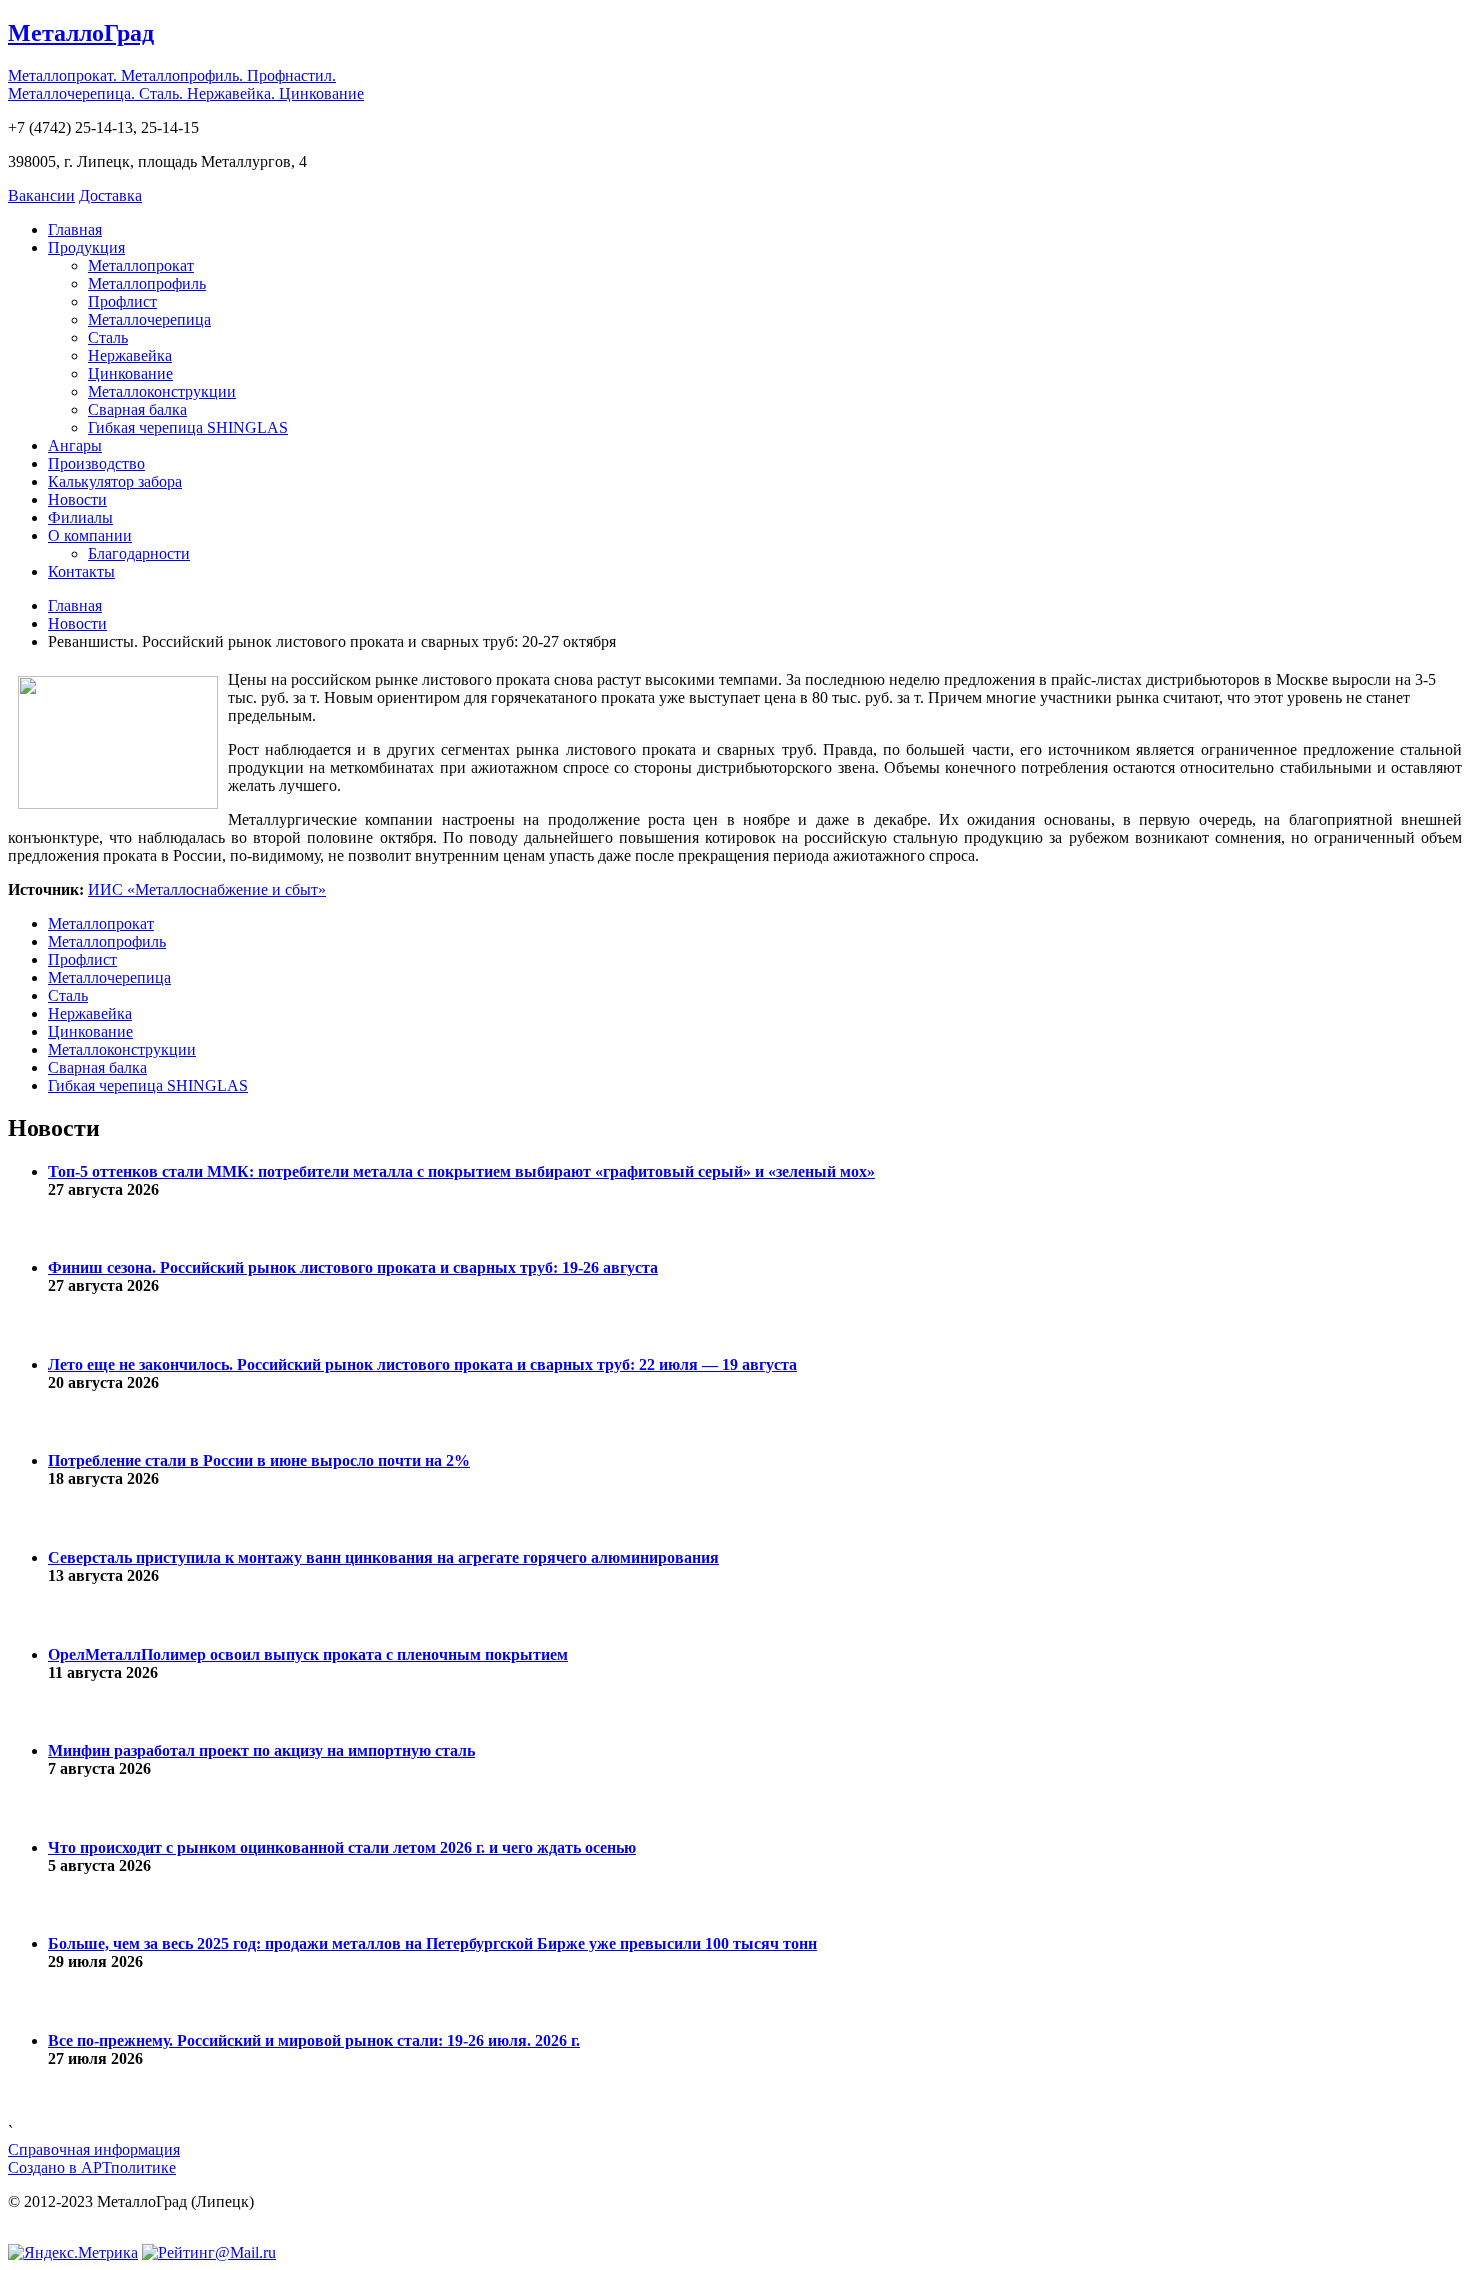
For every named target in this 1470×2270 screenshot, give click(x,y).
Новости (77, 499)
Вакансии (41, 195)
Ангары (75, 445)
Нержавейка (130, 355)
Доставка (110, 195)
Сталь (108, 337)
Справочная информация (94, 2149)
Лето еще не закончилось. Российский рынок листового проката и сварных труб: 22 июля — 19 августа (422, 1364)
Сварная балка (137, 409)
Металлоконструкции (162, 391)
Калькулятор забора (115, 481)
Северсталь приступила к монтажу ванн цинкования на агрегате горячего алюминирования (383, 1557)
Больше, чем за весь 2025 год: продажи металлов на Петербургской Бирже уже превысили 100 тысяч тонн (432, 1943)
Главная (75, 229)
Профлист (122, 301)
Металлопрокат (141, 265)
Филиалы (80, 517)
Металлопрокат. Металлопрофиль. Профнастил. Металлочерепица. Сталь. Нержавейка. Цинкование (186, 84)
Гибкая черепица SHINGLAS (188, 427)
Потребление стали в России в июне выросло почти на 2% (259, 1460)
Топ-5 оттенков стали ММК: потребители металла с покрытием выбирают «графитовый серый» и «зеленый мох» (461, 1171)
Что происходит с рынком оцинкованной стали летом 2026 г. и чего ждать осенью (342, 1847)
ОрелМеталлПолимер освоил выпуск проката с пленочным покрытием (308, 1654)
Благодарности (139, 553)
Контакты (81, 571)
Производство (96, 463)
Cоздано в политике (92, 2167)
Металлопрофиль (147, 283)
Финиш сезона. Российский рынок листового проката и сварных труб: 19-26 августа (353, 1267)
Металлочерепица (149, 319)
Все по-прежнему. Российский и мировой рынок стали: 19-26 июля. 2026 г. (314, 2040)
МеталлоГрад (81, 33)
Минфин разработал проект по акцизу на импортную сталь (261, 1750)
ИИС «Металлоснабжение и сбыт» (207, 889)
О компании (90, 535)
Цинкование (130, 373)
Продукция (86, 247)
